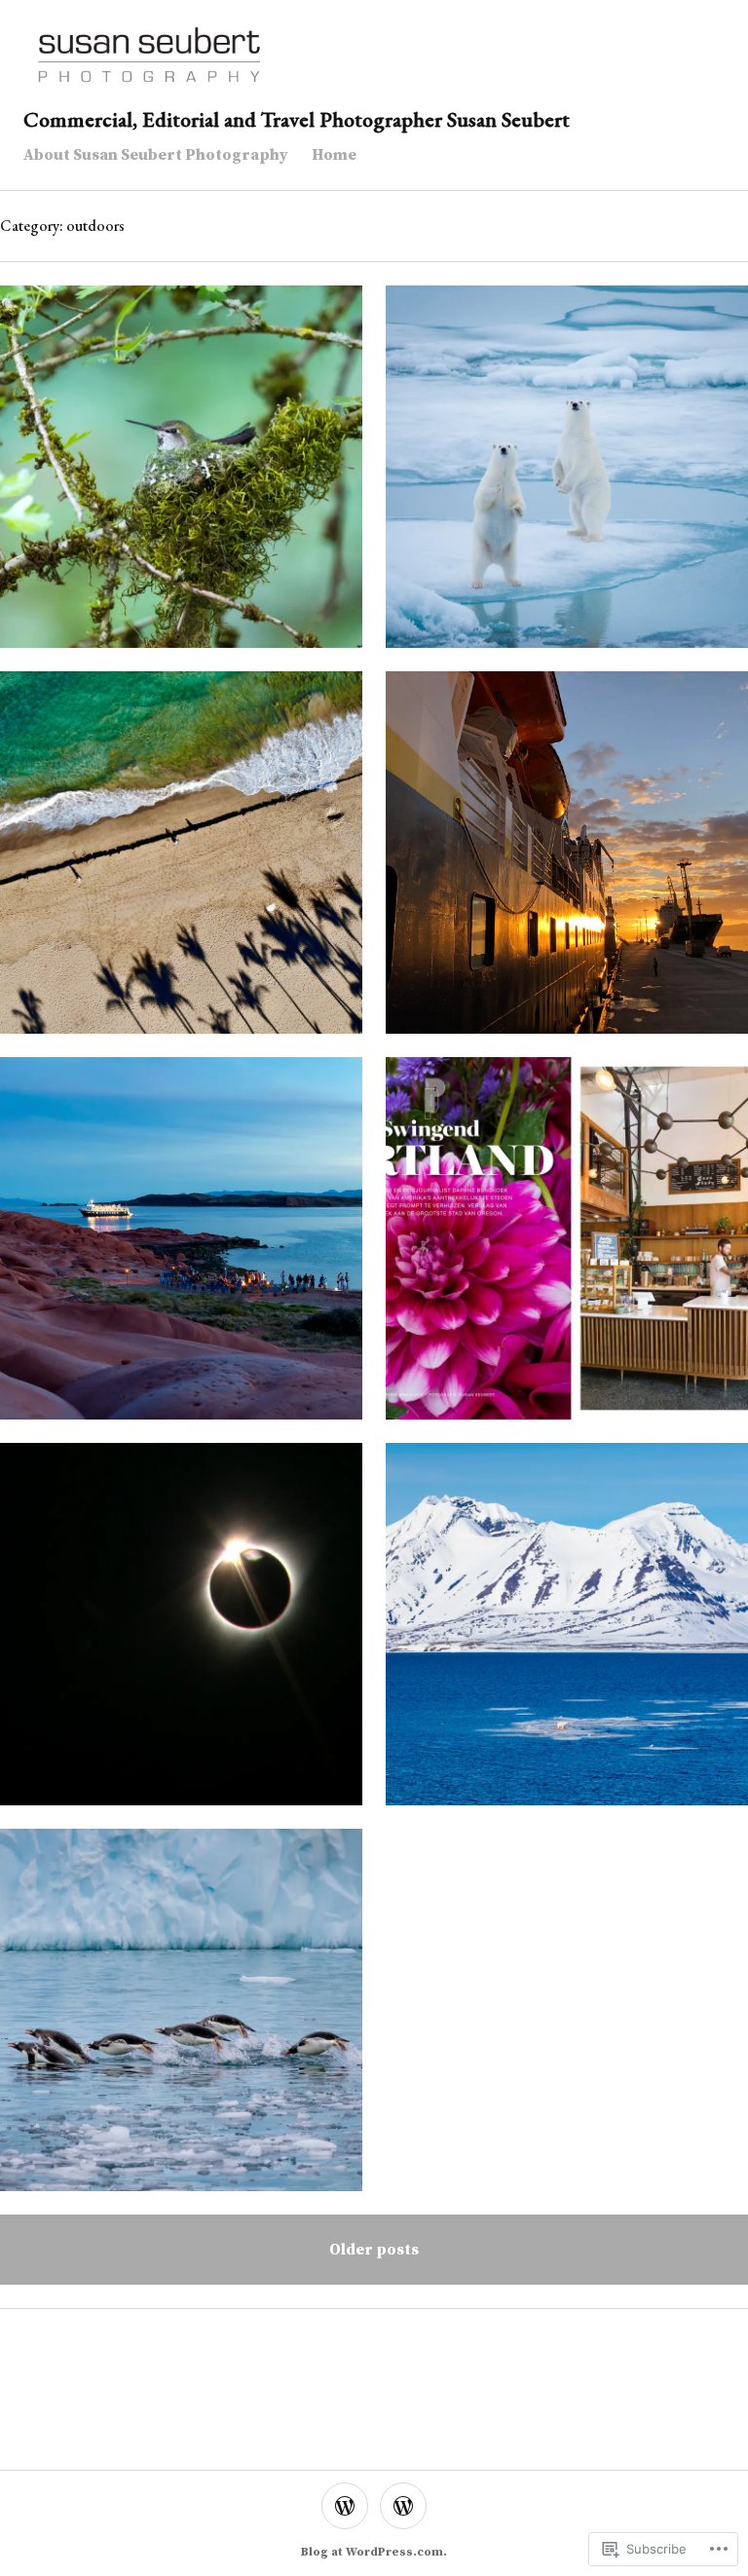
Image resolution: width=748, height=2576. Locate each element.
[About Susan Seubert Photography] (345, 2506)
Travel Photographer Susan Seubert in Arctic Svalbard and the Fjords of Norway (567, 1635)
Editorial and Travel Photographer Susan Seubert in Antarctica (567, 864)
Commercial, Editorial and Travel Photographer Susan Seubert (297, 119)
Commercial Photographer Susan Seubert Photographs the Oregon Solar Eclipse (181, 1635)
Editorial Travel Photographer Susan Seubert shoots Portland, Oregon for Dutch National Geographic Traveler (567, 1250)
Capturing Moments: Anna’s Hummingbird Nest (181, 478)
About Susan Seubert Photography (156, 155)
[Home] (403, 2506)
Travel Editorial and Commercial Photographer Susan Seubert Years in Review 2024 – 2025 (567, 478)
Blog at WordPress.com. (374, 2552)
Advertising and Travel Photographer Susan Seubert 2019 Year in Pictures (181, 864)
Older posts (374, 2250)
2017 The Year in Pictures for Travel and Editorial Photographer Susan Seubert (181, 1250)
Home (334, 155)
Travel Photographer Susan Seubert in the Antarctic (181, 2021)
